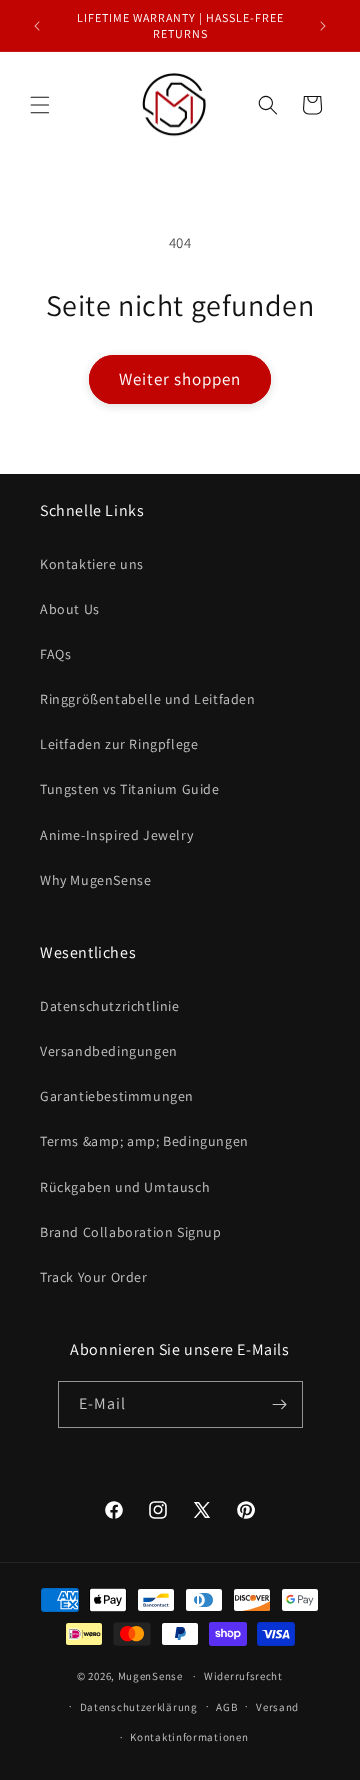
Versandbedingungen (109, 1051)
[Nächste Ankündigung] (323, 26)
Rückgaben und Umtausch (125, 1187)
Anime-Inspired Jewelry (116, 835)
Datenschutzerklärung (139, 1707)
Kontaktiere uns (92, 564)
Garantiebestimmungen (117, 1096)
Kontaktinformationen (189, 1737)
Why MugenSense (95, 880)
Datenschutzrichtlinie (110, 1006)
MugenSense (150, 1676)
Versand (277, 1707)
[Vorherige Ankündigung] (37, 26)
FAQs (55, 654)
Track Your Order (94, 1277)
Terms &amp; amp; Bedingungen (144, 1141)
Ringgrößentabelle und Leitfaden (148, 699)
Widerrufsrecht (243, 1676)
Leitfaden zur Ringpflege (119, 744)
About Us (70, 609)
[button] (40, 105)
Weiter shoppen (180, 379)
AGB (226, 1707)
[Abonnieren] (280, 1404)
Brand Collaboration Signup (131, 1232)
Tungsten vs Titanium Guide (130, 789)
